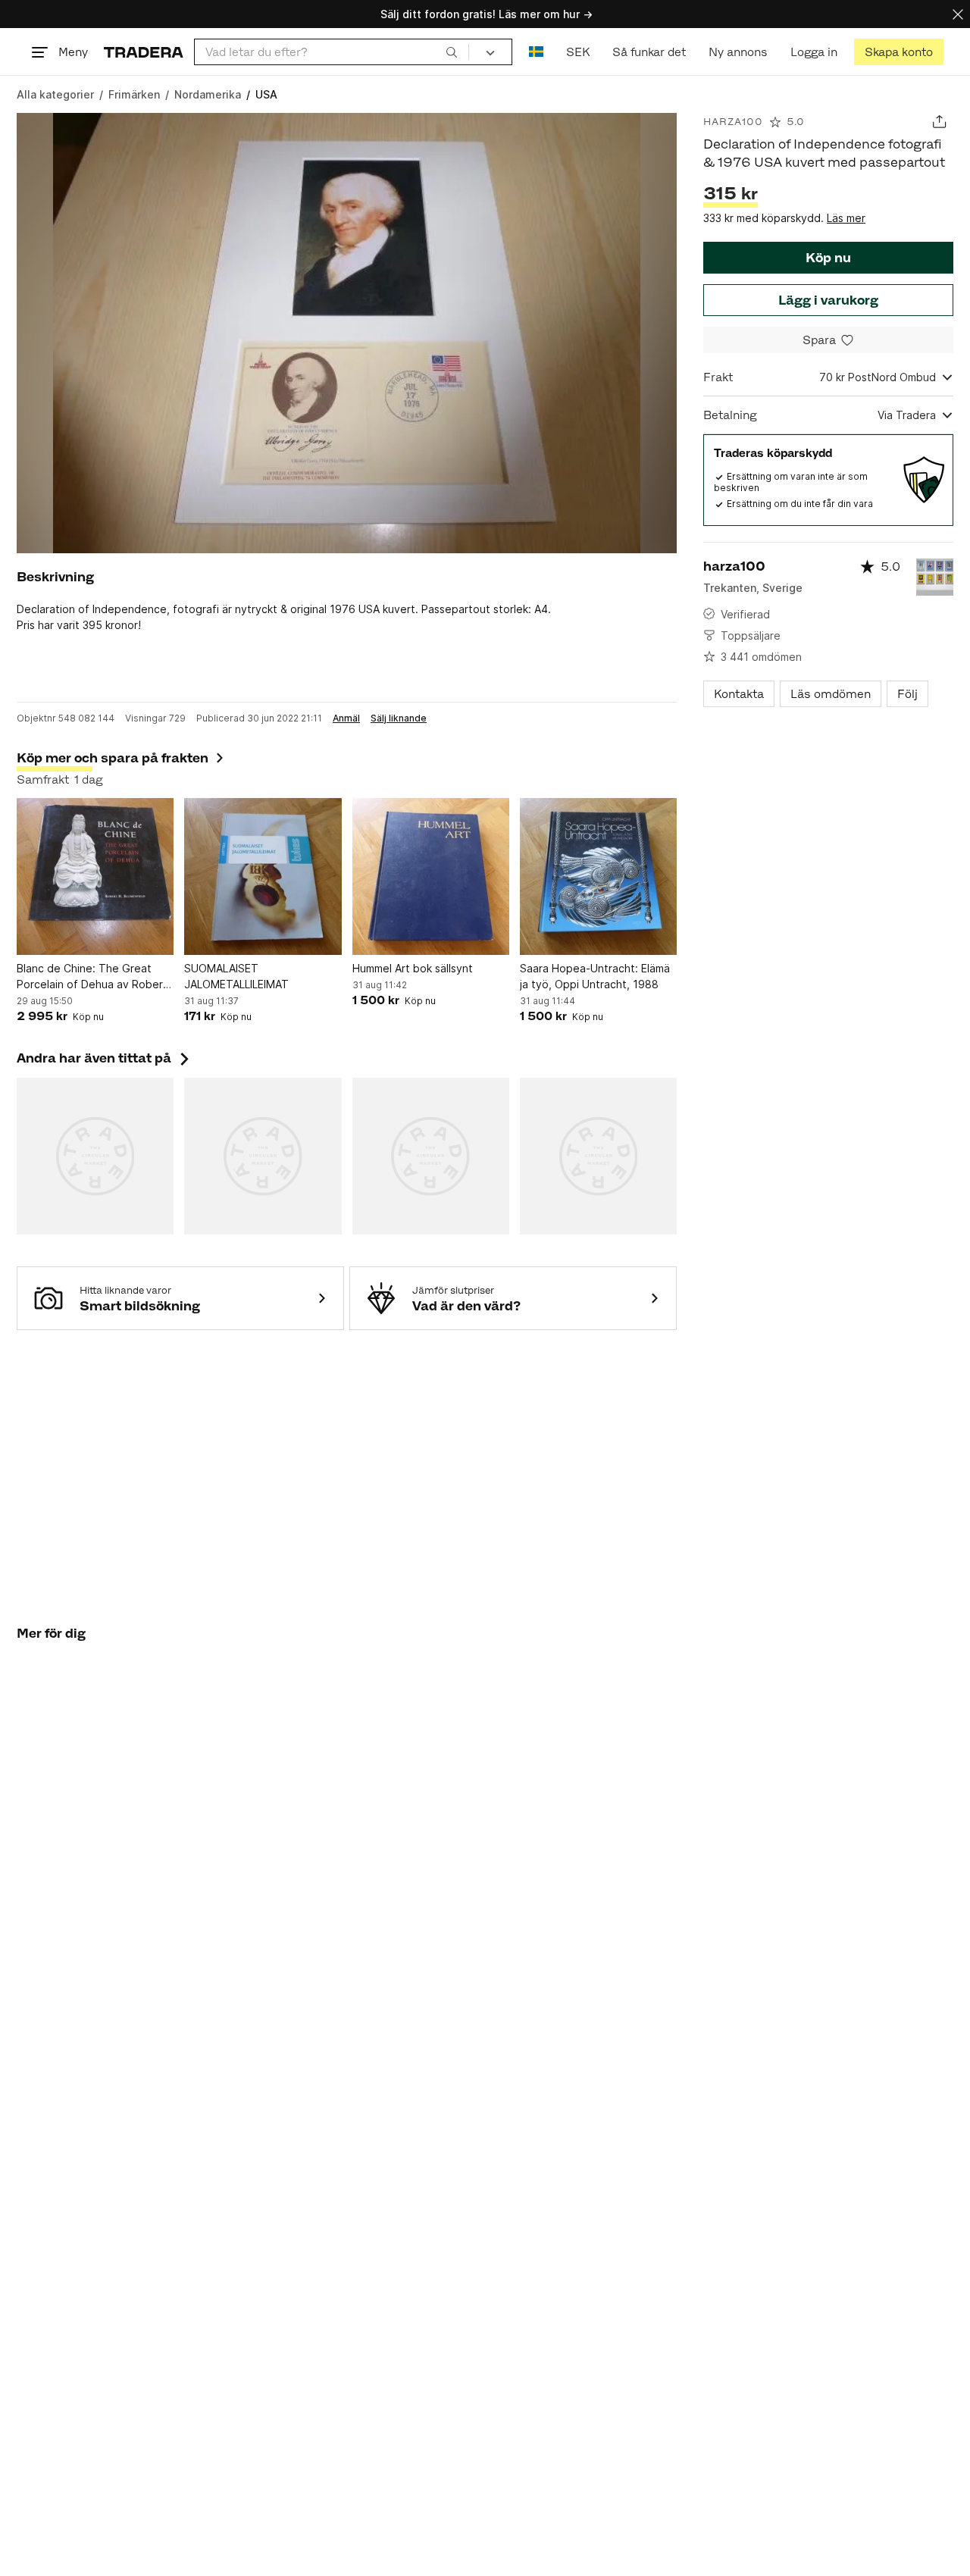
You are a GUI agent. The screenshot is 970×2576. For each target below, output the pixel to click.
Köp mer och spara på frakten (113, 758)
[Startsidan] (144, 52)
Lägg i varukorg (828, 300)
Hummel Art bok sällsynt (413, 968)
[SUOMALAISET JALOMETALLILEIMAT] (263, 876)
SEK (578, 52)
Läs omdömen (831, 694)
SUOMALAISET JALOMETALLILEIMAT (236, 976)
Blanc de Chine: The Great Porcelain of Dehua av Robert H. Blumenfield (92, 977)
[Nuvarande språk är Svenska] (536, 52)
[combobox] (332, 52)
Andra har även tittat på (105, 1058)
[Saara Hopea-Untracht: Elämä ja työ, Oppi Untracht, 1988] (598, 876)
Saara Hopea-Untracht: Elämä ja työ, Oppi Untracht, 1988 (595, 976)
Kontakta (739, 694)
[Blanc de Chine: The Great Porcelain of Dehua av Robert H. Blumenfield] (95, 876)
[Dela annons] (939, 122)
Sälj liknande (399, 718)
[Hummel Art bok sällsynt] (431, 876)
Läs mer (846, 218)
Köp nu (828, 258)
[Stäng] (958, 14)
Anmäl (346, 718)
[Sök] (452, 52)
